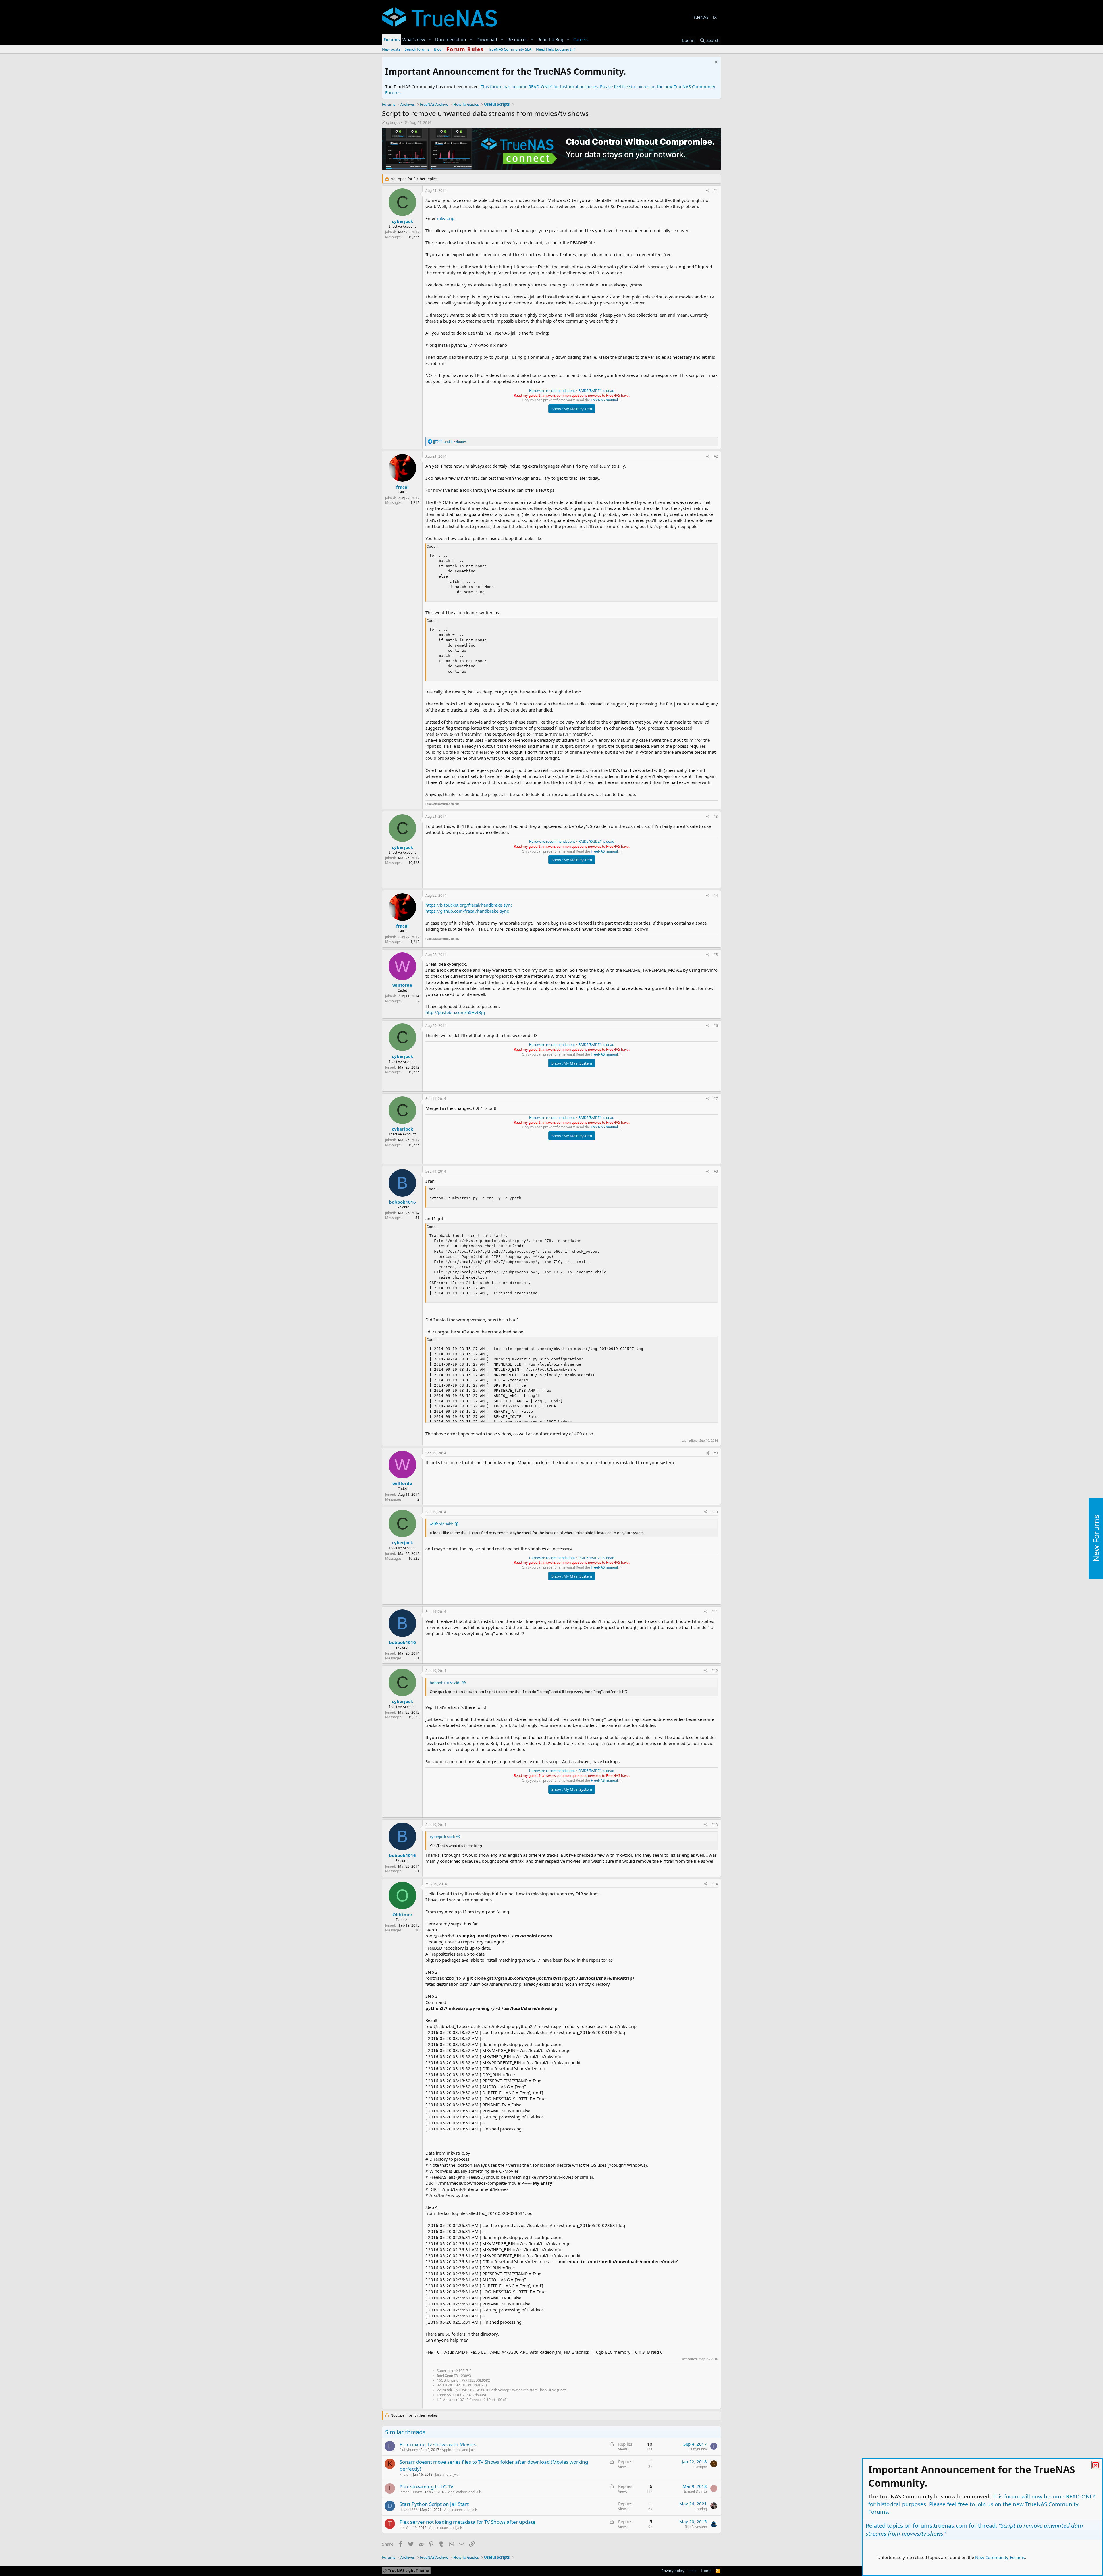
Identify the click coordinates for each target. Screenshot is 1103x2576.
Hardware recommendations (552, 391)
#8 (716, 1171)
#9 (716, 1453)
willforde (402, 985)
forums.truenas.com (940, 2526)
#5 (716, 955)
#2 (716, 456)
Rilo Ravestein (696, 2527)
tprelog (701, 2509)
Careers (581, 39)
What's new (414, 39)
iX (715, 17)
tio (402, 2528)
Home (706, 2571)
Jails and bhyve (447, 2474)
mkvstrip (446, 218)
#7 (716, 1099)
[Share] (708, 191)
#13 (715, 1825)
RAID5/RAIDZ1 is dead (596, 391)
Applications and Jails (459, 2450)
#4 (716, 895)
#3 (716, 816)
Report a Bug (550, 39)
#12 (715, 1671)
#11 (715, 1612)
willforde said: (441, 1524)
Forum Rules (465, 49)
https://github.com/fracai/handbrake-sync (467, 911)
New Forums (1096, 1538)
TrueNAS (700, 17)
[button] (430, 39)
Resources (517, 39)
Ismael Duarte (411, 2492)
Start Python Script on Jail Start (434, 2504)
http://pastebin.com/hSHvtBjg (455, 1012)
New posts (391, 49)
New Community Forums (1000, 2557)
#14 (715, 1884)
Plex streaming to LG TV (426, 2487)
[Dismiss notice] (715, 63)
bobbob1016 (402, 1202)
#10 (715, 1512)
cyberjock (394, 122)
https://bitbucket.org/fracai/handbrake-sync (469, 905)
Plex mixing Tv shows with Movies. (438, 2444)
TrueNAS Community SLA (510, 49)
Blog (438, 49)
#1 (716, 191)
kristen (405, 2474)
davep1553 (408, 2510)
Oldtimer (402, 1914)
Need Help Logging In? (556, 49)
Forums (392, 39)
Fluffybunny (409, 2450)
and (450, 442)
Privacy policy (673, 2571)
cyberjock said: (442, 1837)
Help (693, 2571)
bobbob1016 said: (445, 1683)
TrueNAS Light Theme (408, 2571)
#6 (716, 1026)
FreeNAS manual (604, 400)
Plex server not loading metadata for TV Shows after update (467, 2522)
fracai (402, 487)
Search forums (417, 49)
